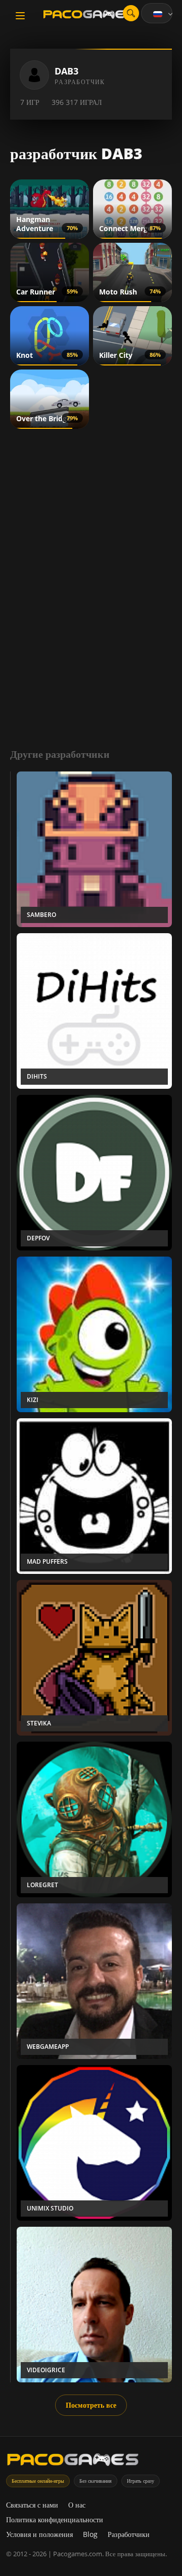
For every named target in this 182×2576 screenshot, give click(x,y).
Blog (90, 2534)
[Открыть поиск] (131, 13)
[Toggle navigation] (20, 16)
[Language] (164, 14)
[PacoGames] (73, 2462)
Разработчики (129, 2534)
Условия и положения (39, 2534)
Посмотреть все (91, 2405)
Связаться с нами (32, 2505)
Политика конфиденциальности (55, 2519)
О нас (77, 2505)
